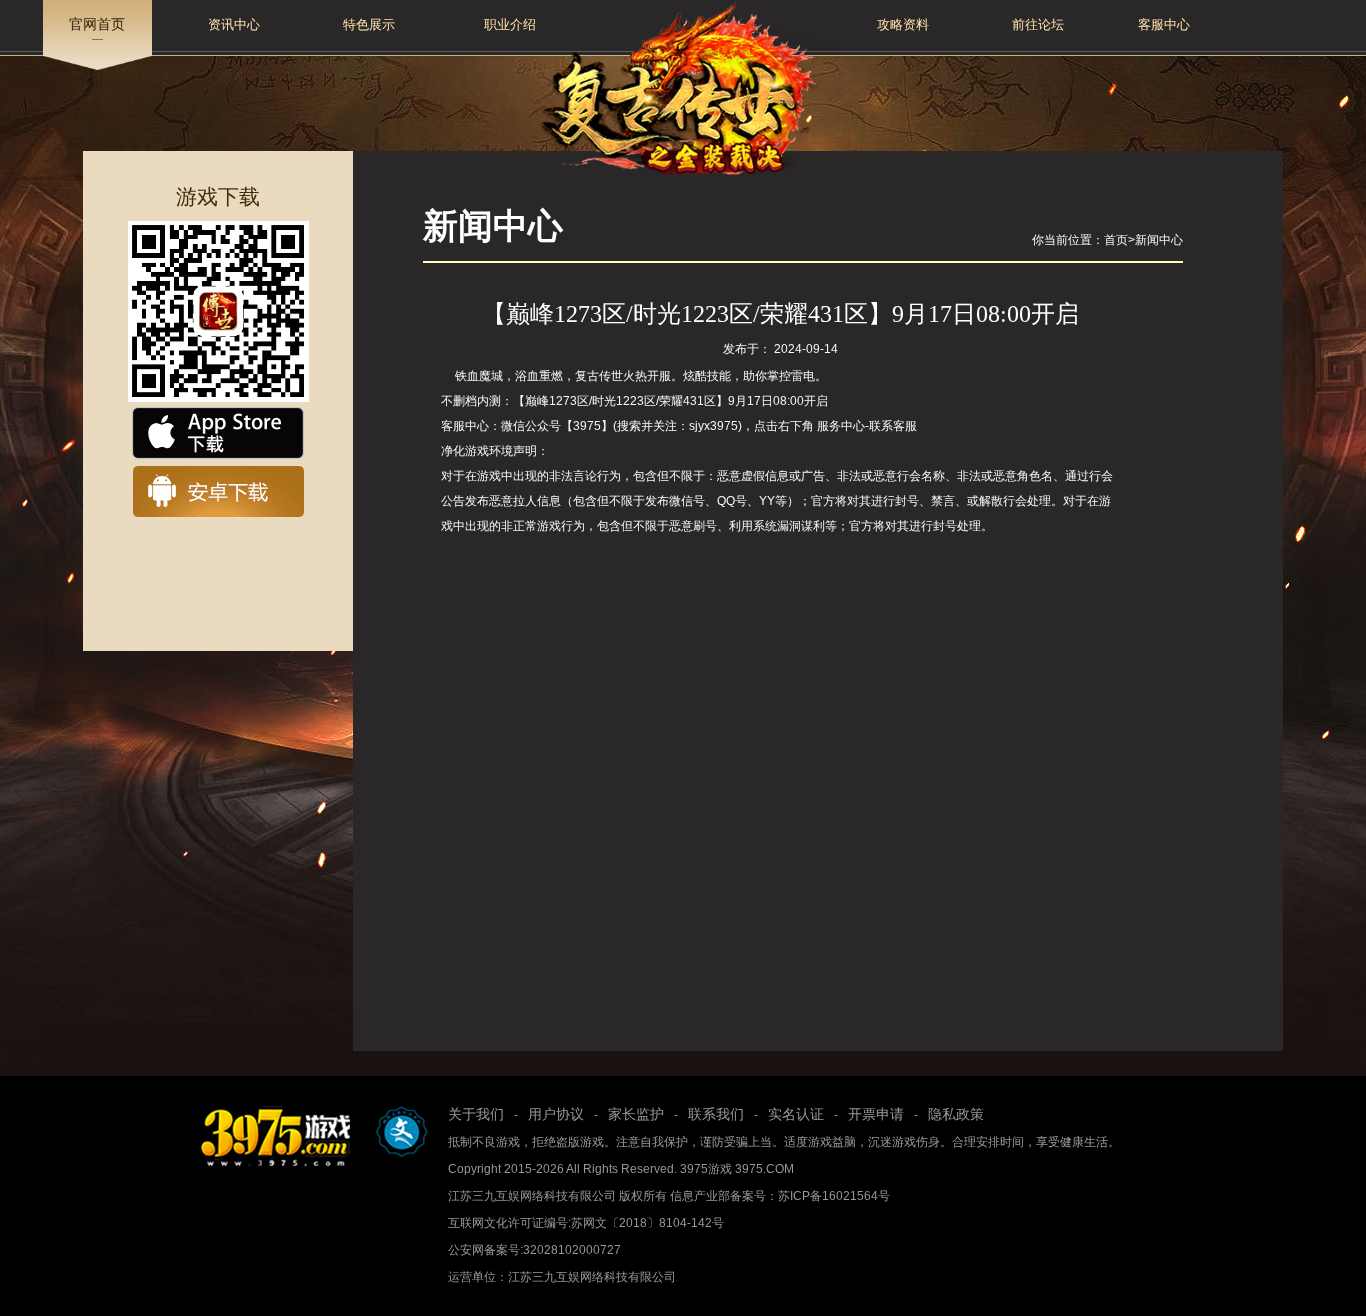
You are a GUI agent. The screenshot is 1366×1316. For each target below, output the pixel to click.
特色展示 (369, 24)
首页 (1116, 240)
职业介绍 (510, 24)
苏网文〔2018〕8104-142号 (647, 1223)
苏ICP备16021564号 (834, 1196)
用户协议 (556, 1114)
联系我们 (716, 1114)
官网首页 (97, 24)
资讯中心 (234, 24)
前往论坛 (1038, 24)
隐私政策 (956, 1114)
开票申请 (876, 1114)
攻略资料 (903, 24)
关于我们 (476, 1114)
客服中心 (1164, 24)
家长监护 (636, 1114)
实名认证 (796, 1114)
